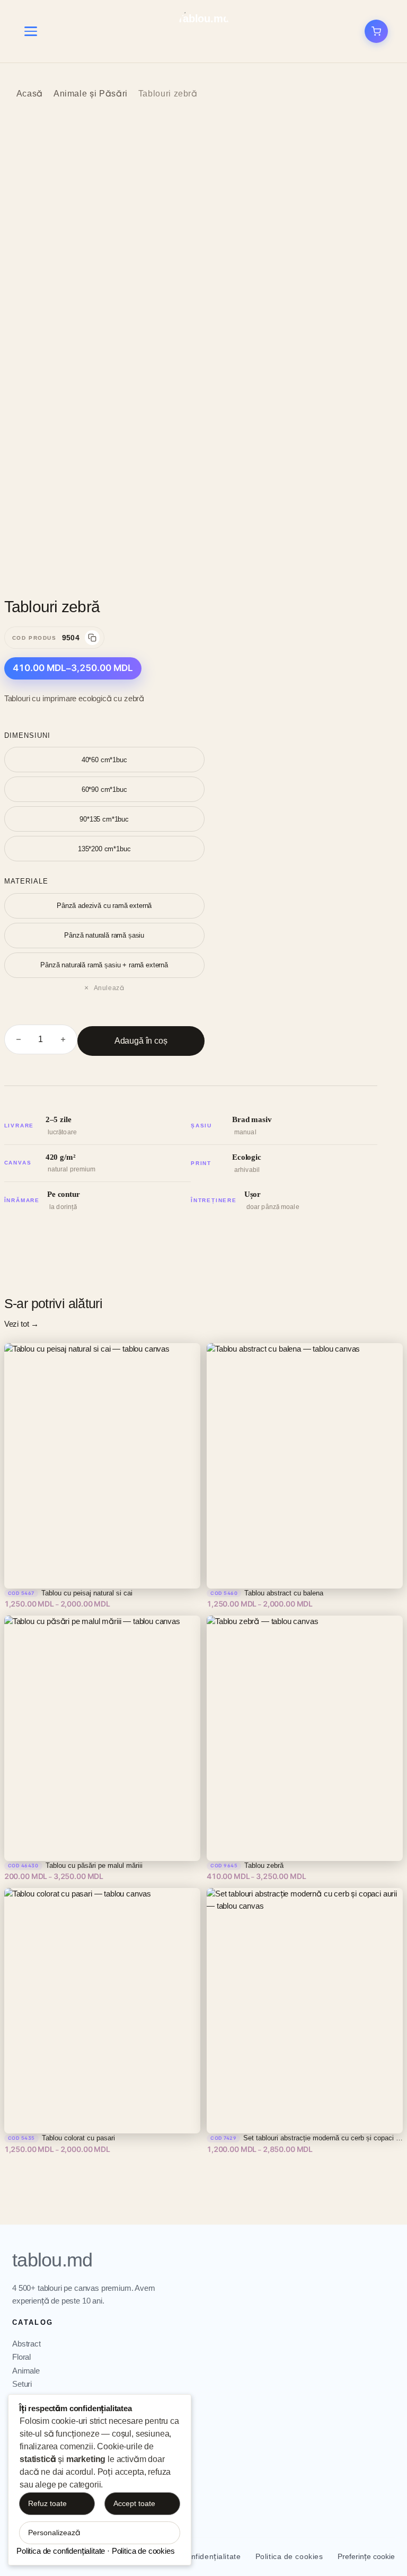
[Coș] (376, 31)
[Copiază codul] (92, 638)
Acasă (30, 94)
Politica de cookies (289, 2556)
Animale (26, 2371)
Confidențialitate (211, 2556)
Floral (21, 2357)
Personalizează (54, 2533)
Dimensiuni (27, 735)
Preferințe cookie (366, 2556)
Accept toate (134, 2503)
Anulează (109, 988)
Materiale (26, 881)
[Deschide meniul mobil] (31, 31)
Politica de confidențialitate (61, 2551)
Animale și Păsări (91, 94)
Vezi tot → (21, 1324)
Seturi (22, 2384)
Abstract (26, 2344)
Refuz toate (47, 2503)
